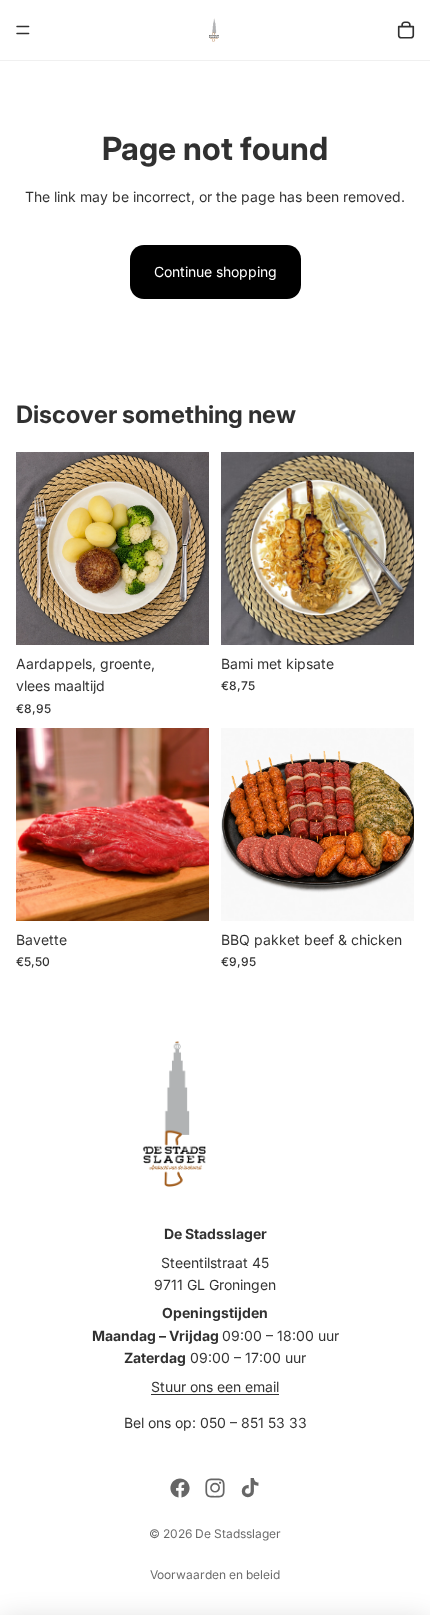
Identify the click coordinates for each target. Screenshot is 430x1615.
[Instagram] (215, 1488)
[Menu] (23, 30)
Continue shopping (215, 271)
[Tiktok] (250, 1488)
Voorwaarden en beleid (215, 1574)
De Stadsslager (238, 1533)
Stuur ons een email (215, 1386)
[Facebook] (180, 1488)
